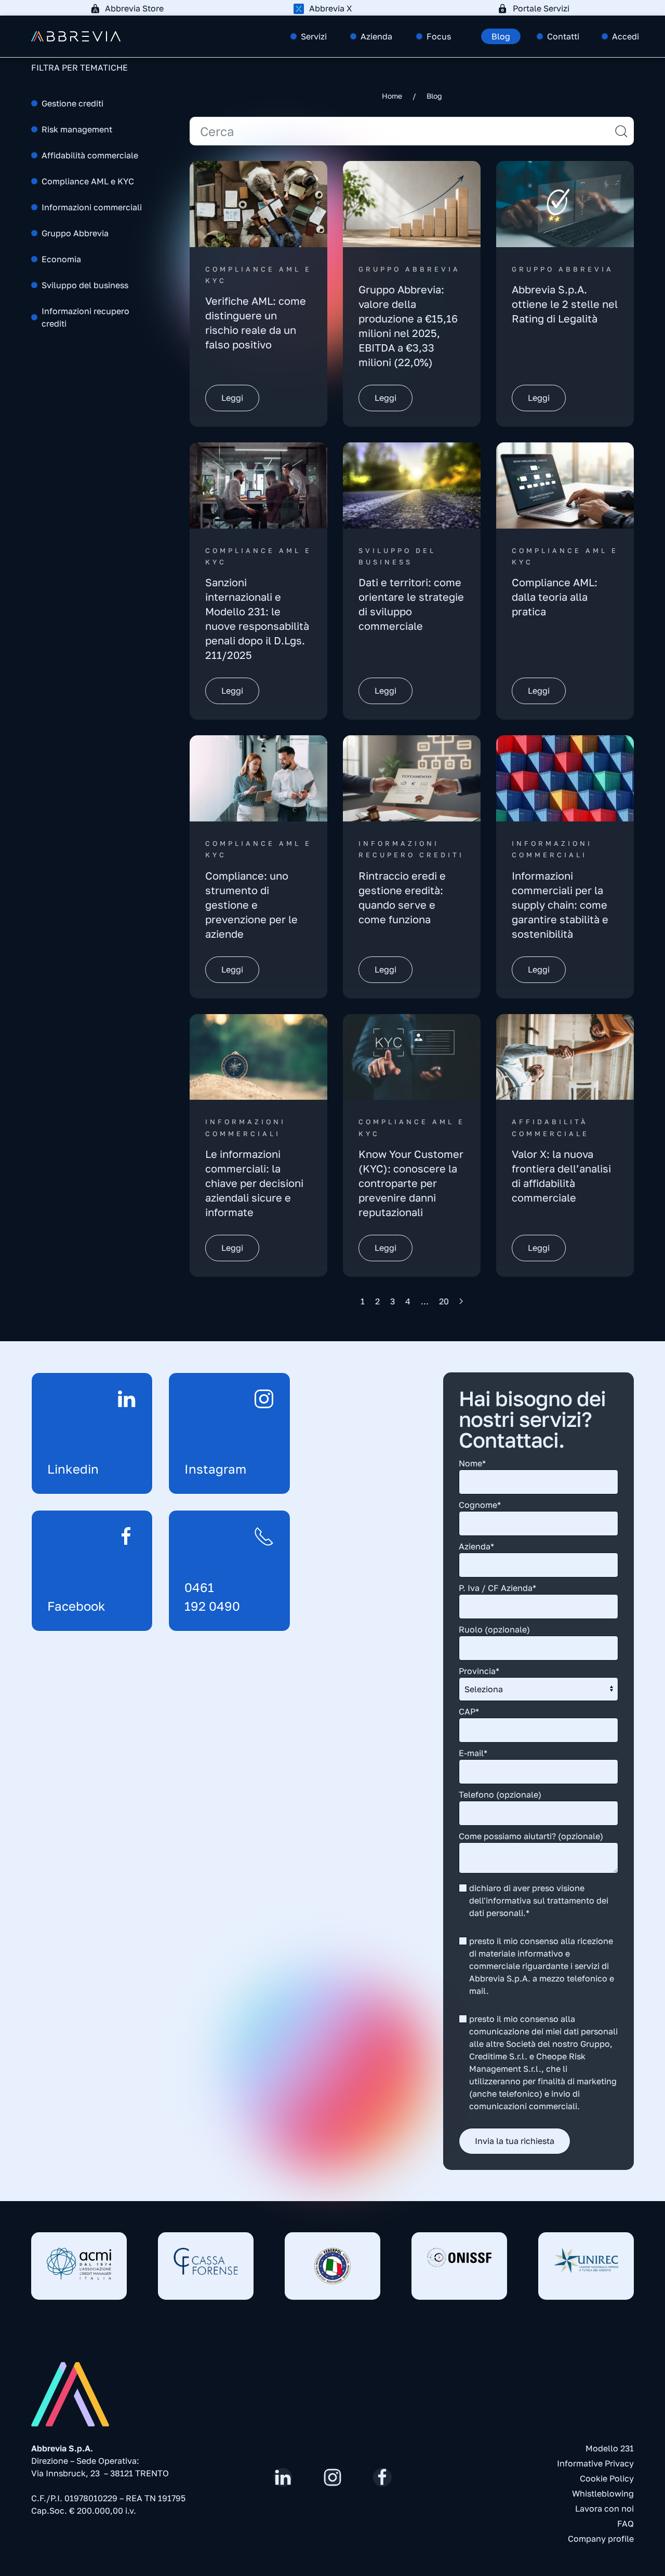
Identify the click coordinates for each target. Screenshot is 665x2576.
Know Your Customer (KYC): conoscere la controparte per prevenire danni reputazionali (411, 1183)
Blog (501, 36)
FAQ (626, 2524)
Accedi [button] (626, 36)
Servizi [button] (314, 36)
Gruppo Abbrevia (75, 233)
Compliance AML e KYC (88, 181)
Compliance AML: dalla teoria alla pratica (555, 597)
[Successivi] (461, 1301)
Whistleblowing (603, 2493)
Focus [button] (439, 36)
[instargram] (332, 2477)
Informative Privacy (595, 2463)
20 (444, 1301)
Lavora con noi (604, 2508)
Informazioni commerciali (92, 207)
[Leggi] (258, 203)
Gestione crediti (72, 103)
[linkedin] (283, 2477)
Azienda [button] (376, 36)
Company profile (601, 2539)
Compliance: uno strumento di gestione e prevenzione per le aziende (251, 905)
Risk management (77, 129)
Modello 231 (610, 2448)
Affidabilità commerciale (90, 155)
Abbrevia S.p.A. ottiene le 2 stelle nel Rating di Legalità (565, 304)
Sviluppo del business (85, 285)
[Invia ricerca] (621, 131)
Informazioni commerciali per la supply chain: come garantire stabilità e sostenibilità (560, 905)
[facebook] (382, 2477)
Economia (61, 259)
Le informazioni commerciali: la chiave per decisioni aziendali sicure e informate (254, 1183)
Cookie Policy (607, 2478)
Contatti (563, 36)
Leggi (232, 398)
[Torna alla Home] (76, 36)
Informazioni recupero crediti (85, 317)
